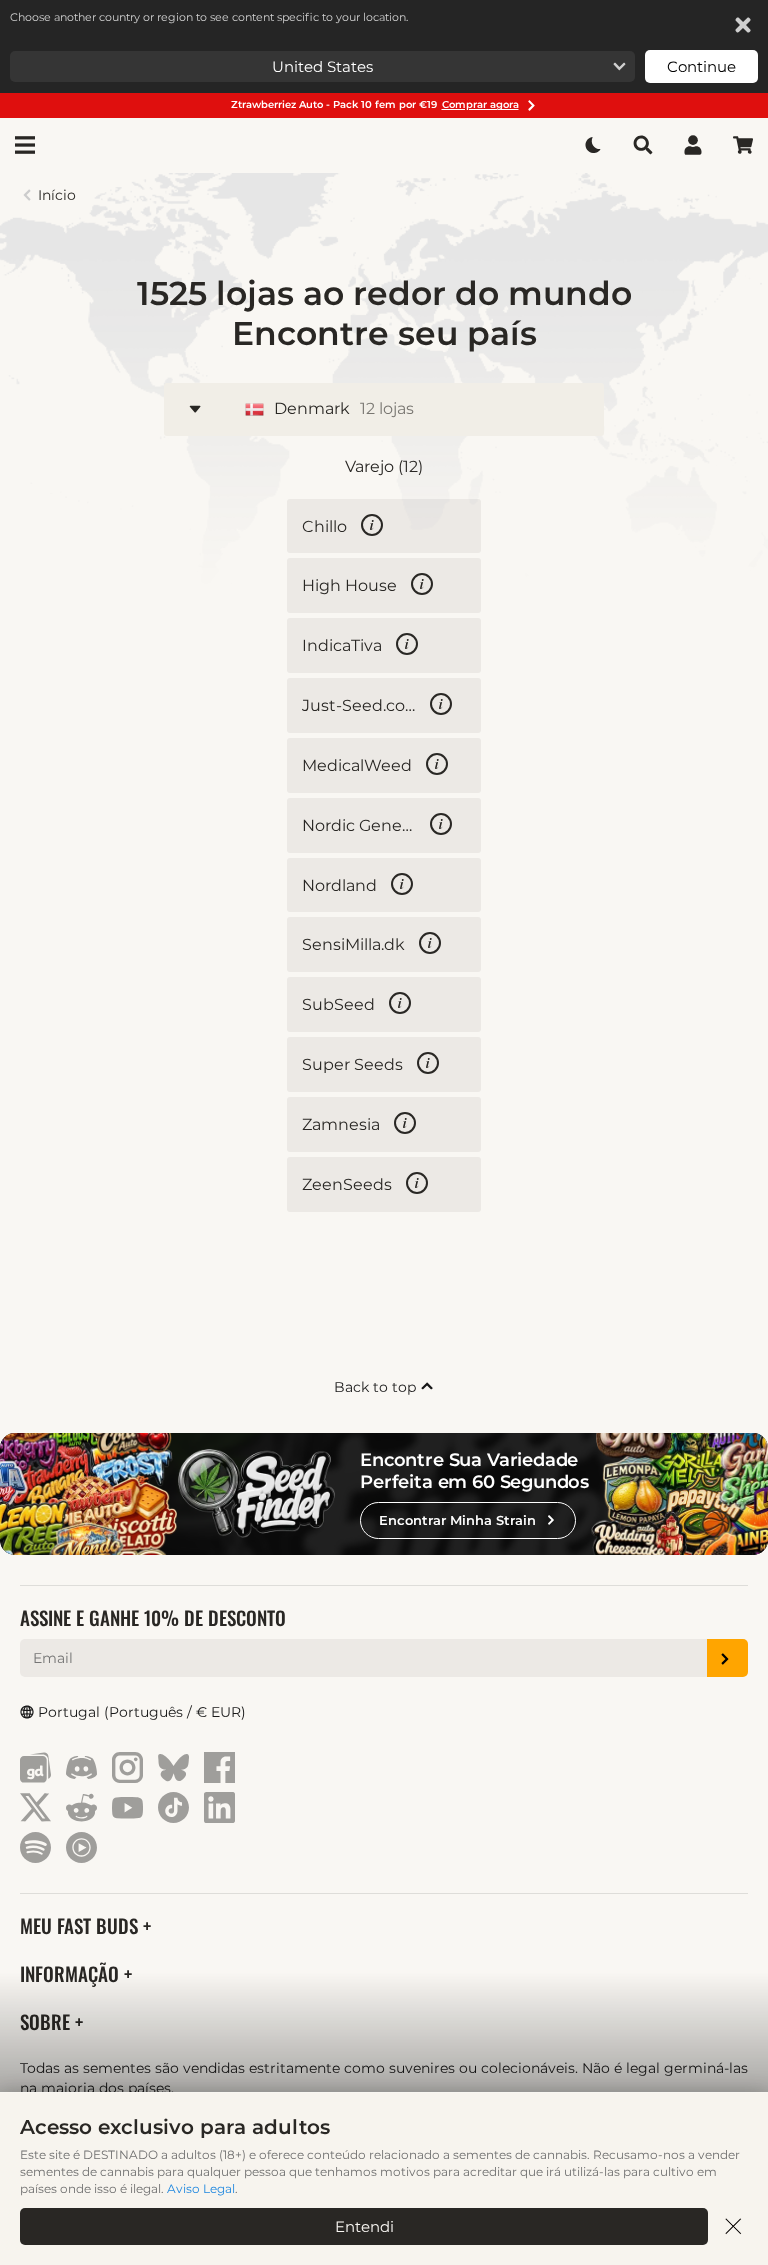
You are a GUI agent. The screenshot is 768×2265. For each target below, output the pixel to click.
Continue (701, 66)
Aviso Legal (201, 2188)
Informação (72, 1973)
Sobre (47, 2021)
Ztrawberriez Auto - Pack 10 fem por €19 (375, 104)
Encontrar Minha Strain (457, 1520)
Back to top (377, 1387)
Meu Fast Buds (81, 1925)
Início (57, 195)
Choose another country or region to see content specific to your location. (209, 17)
